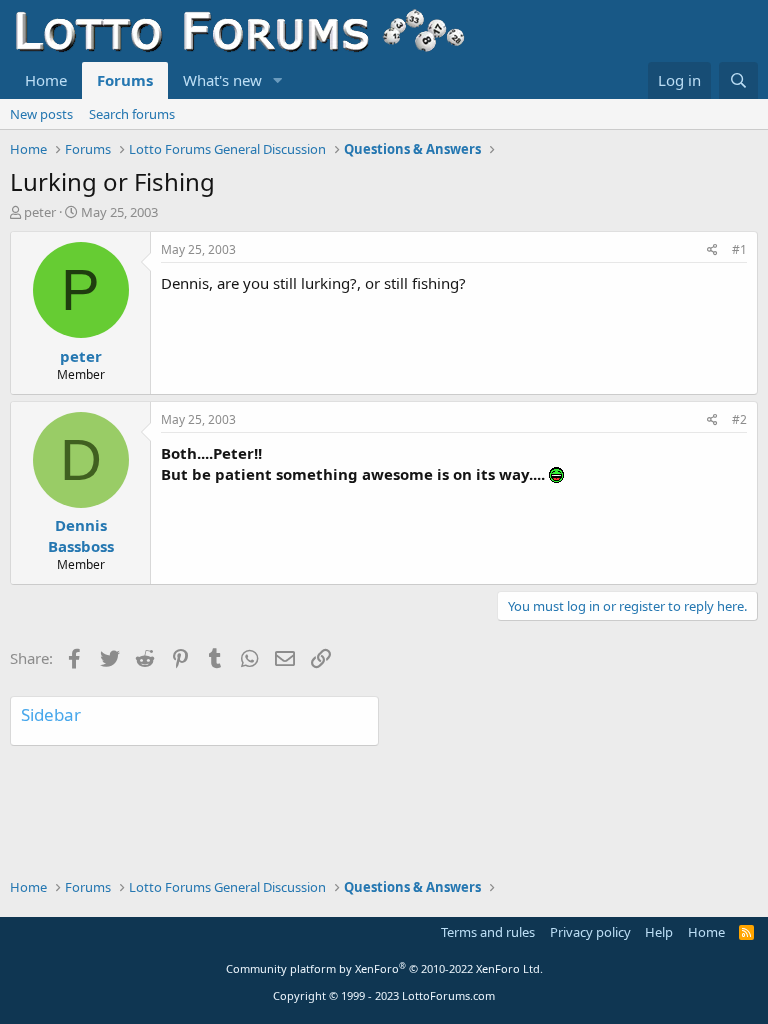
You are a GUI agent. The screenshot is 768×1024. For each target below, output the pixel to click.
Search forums (132, 114)
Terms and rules (488, 932)
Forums (125, 80)
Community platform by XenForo (384, 968)
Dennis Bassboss (81, 535)
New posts (41, 114)
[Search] (738, 80)
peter (40, 212)
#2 (739, 419)
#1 (739, 249)
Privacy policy (590, 932)
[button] (278, 80)
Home (46, 80)
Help (659, 932)
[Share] (712, 250)
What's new (222, 80)
